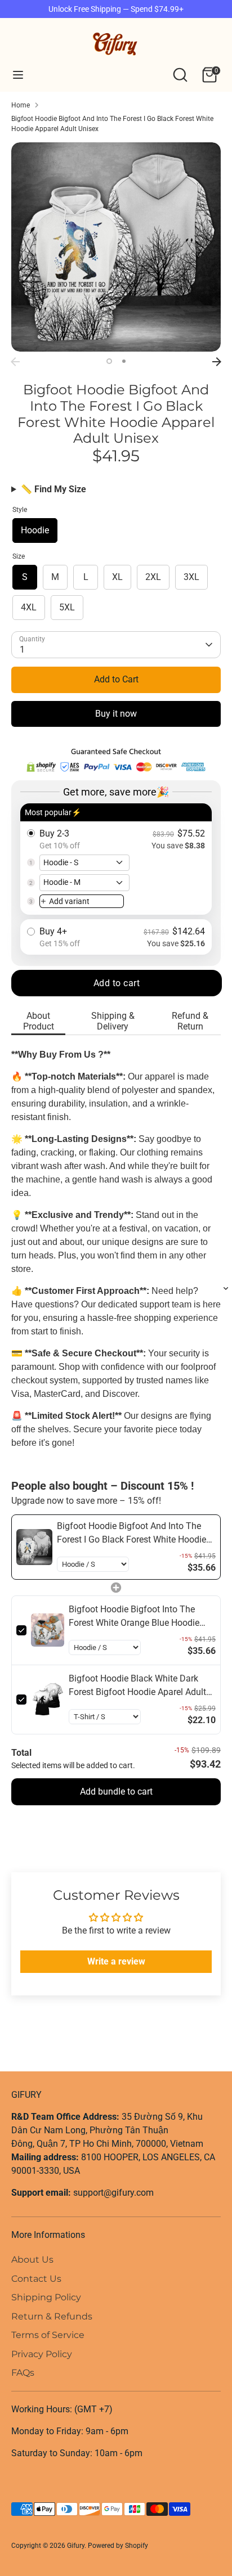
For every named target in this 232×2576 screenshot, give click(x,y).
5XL (67, 607)
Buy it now (116, 714)
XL (117, 577)
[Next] (217, 362)
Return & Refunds (52, 2316)
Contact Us (36, 2279)
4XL (29, 607)
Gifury (76, 2546)
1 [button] (109, 361)
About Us (32, 2260)
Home (21, 105)
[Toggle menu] (18, 75)
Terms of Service (48, 2335)
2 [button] (124, 361)
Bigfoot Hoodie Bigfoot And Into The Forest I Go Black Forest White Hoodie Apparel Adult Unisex (112, 124)
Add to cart (117, 983)
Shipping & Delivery (113, 1021)
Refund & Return (190, 1021)
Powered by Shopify (118, 2546)
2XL (153, 577)
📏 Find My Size (53, 489)
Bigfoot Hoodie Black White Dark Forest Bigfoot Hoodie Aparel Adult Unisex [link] (137, 1686)
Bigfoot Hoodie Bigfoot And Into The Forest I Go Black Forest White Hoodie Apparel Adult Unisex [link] (131, 1534)
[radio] (116, 859)
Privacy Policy (42, 2354)
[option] (116, 247)
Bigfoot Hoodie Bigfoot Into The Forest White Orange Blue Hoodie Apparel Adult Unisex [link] (134, 1617)
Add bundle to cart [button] (116, 1791)
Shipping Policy (46, 2297)
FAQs (23, 2373)
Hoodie (35, 530)
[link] (34, 1547)
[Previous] (15, 362)
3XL (191, 577)
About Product (39, 1021)
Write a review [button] (116, 1961)
